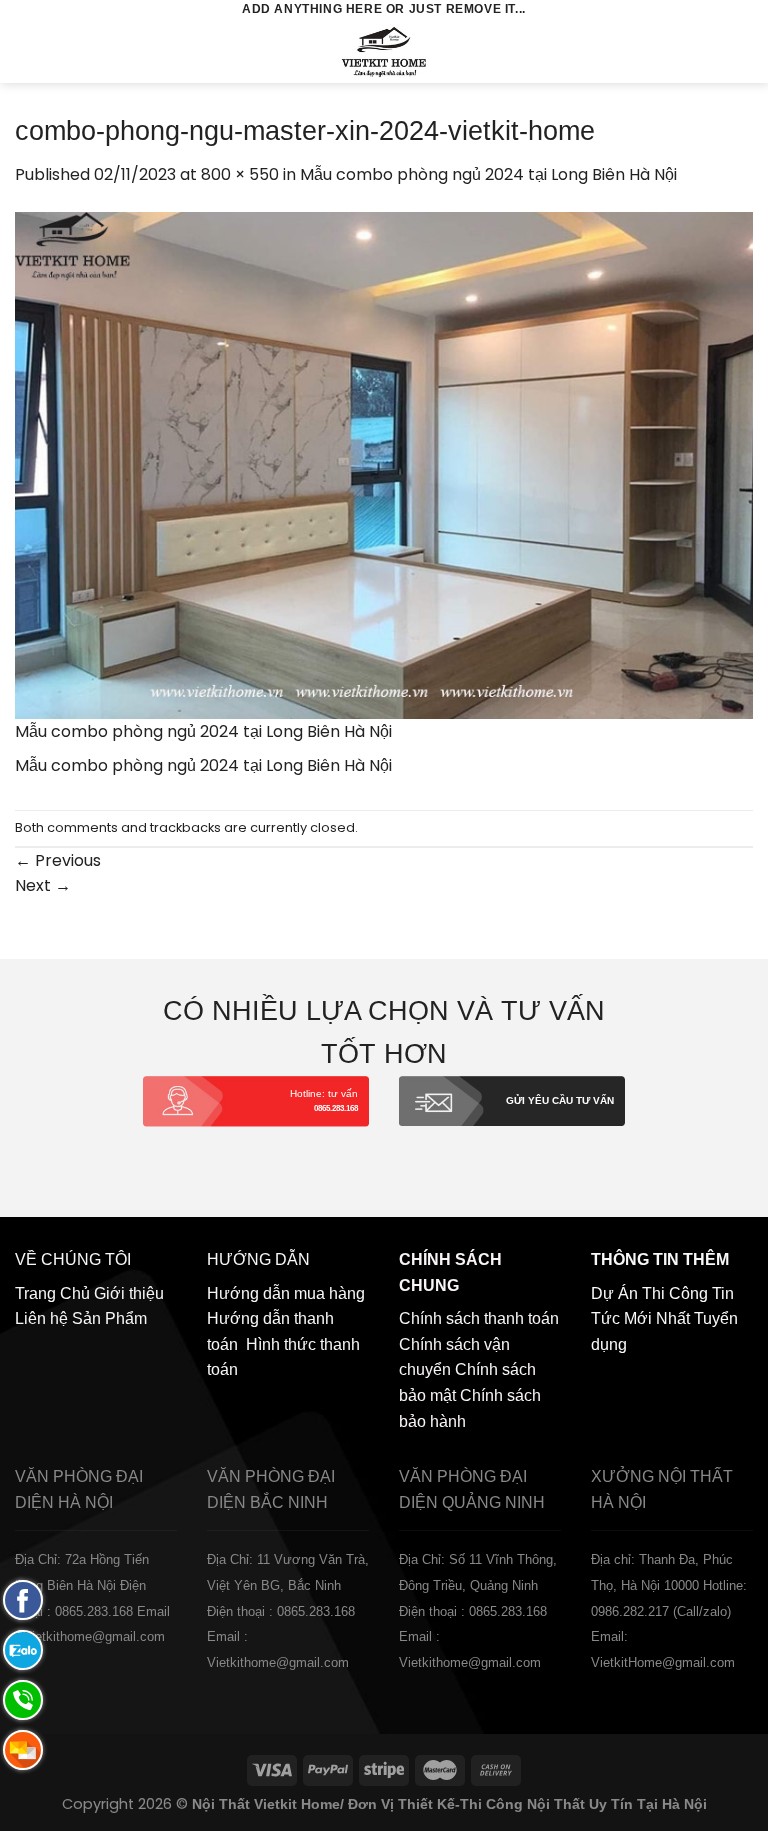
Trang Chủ (52, 1293)
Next (43, 885)
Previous (58, 860)
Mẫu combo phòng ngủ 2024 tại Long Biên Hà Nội (488, 174)
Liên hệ (41, 1318)
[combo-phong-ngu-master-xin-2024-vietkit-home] (384, 464)
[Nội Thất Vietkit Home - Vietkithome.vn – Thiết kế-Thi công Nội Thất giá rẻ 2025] (384, 51)
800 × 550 (240, 174)
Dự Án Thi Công (649, 1293)
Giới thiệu (129, 1293)
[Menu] (27, 51)
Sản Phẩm (109, 1318)
